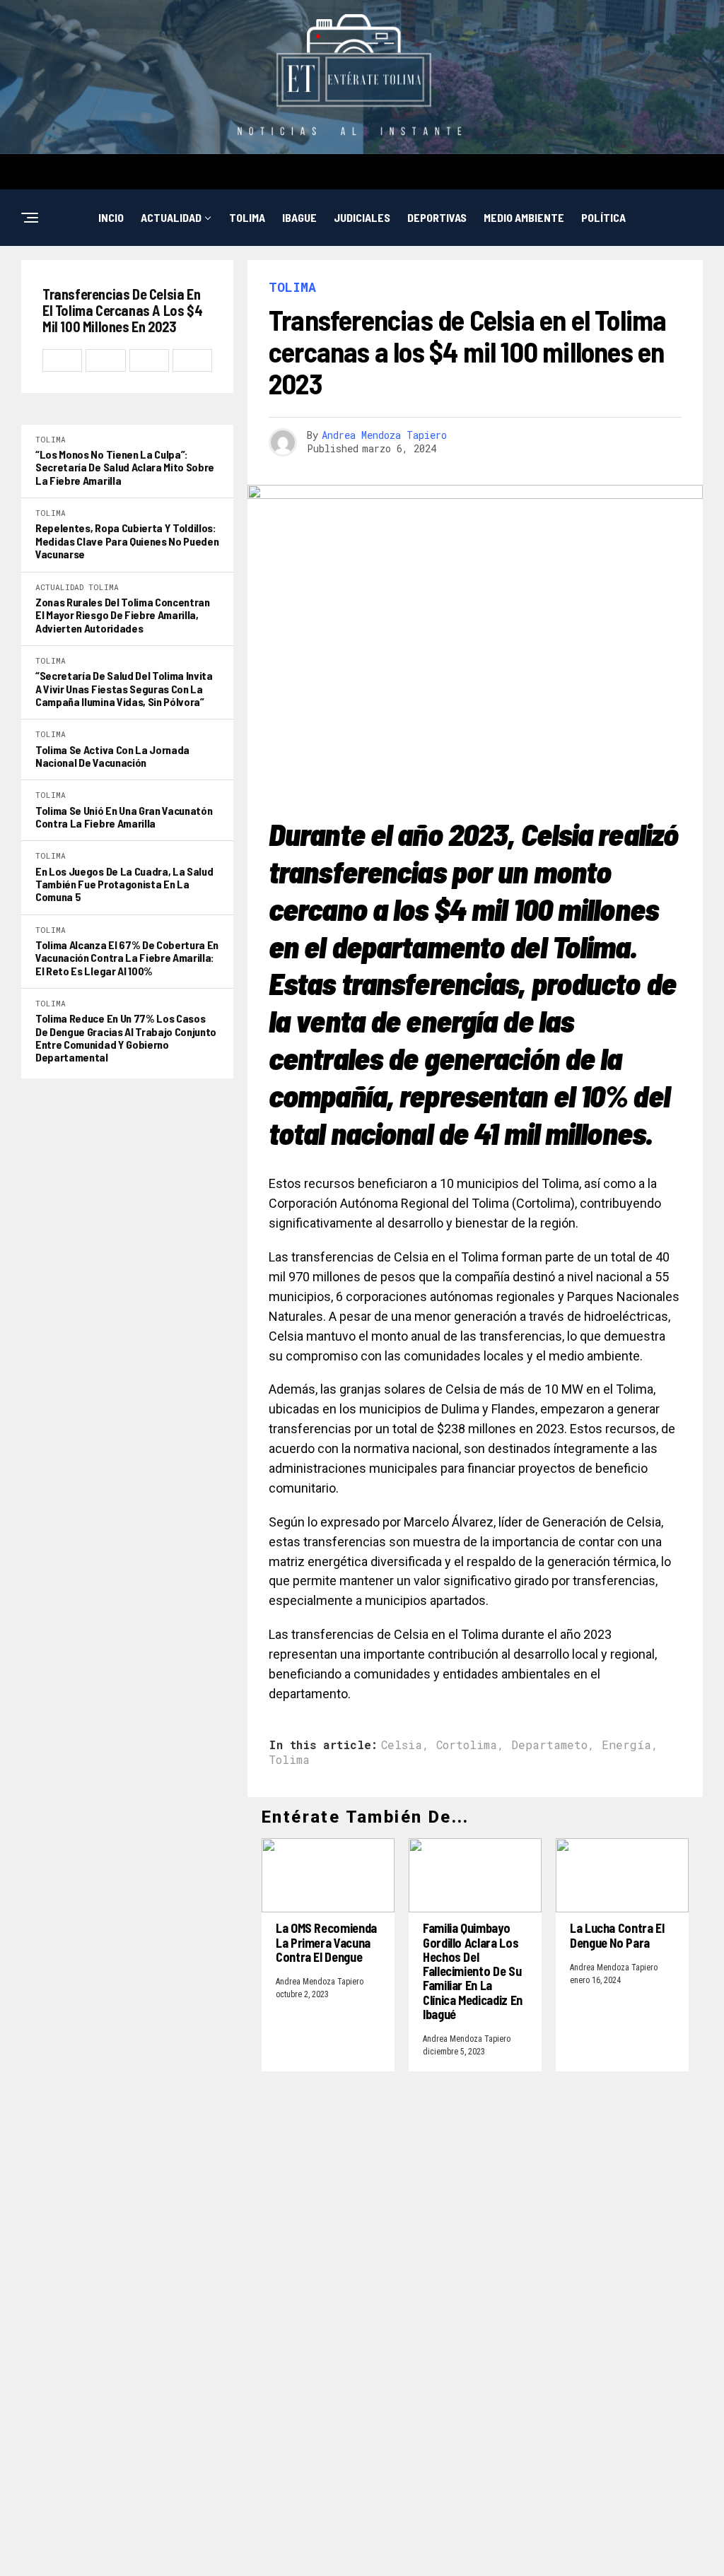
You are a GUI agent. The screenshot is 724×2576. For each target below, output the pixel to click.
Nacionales (413, 275)
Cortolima (467, 1745)
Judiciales (362, 217)
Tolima (247, 217)
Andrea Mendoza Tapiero (384, 435)
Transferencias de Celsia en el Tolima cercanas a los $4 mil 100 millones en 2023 (122, 311)
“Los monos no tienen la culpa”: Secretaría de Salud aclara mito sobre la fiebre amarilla (125, 467)
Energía (626, 1745)
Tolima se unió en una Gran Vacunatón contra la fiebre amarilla (124, 817)
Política (603, 217)
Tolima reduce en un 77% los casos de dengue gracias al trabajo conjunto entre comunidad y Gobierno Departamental (126, 1038)
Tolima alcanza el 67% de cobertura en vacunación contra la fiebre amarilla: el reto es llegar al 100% (127, 958)
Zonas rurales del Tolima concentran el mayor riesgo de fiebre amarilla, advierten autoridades (123, 615)
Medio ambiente (524, 217)
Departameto (549, 1745)
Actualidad (171, 217)
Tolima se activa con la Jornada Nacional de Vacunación (112, 756)
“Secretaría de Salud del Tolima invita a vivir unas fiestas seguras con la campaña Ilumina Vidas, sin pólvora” (124, 689)
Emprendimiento (323, 275)
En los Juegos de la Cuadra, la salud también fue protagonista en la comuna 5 (124, 884)
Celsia (402, 1745)
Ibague (299, 217)
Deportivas (437, 217)
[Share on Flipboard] (149, 360)
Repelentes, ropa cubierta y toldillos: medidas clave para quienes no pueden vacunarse (127, 541)
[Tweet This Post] (105, 360)
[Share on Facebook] (62, 360)
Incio (111, 217)
